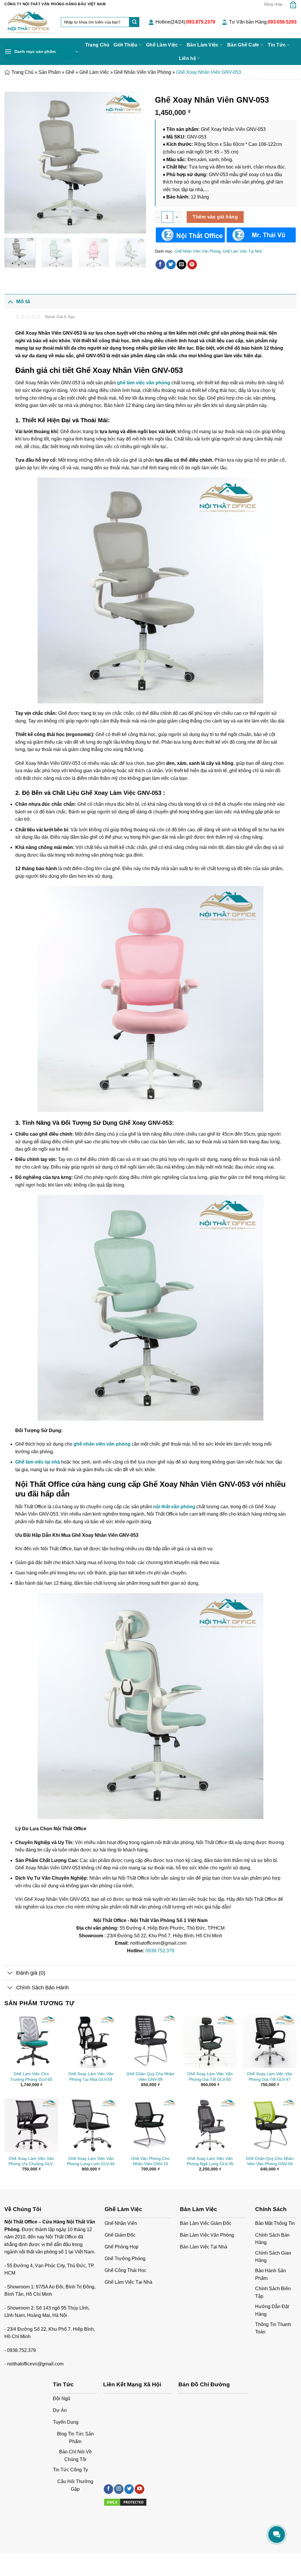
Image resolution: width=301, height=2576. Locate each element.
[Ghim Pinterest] (192, 265)
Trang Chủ (97, 45)
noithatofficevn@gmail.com (35, 2364)
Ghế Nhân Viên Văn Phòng (143, 72)
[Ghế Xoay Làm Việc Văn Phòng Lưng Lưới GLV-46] (91, 2125)
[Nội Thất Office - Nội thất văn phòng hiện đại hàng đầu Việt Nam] (28, 23)
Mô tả (23, 301)
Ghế (70, 72)
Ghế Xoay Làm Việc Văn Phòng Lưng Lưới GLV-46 (91, 2161)
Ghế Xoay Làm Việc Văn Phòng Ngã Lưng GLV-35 (210, 2161)
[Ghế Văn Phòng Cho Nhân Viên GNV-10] (150, 2125)
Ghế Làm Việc (162, 45)
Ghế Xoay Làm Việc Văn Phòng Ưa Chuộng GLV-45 (31, 2161)
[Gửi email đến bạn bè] (182, 265)
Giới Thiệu (125, 45)
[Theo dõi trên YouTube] (139, 2489)
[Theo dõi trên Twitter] (129, 2489)
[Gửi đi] (134, 22)
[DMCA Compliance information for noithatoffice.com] (125, 2502)
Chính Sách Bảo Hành (42, 1988)
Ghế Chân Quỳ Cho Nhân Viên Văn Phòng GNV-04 (270, 2161)
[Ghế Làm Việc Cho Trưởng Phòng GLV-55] (31, 2041)
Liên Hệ (61, 2559)
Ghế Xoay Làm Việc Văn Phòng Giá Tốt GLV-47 (270, 2077)
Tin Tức (277, 45)
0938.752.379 (160, 1951)
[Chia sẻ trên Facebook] (160, 265)
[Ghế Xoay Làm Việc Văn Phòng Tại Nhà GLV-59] (91, 2041)
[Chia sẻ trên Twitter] (171, 265)
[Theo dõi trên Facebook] (108, 2489)
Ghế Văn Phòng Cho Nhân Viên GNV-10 (150, 2161)
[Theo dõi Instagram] (119, 2489)
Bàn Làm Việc (203, 45)
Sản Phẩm (50, 72)
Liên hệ (188, 58)
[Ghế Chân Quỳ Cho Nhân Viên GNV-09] (150, 2041)
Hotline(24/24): (185, 22)
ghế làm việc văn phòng (144, 383)
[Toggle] (10, 301)
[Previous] (15, 163)
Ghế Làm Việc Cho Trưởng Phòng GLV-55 (31, 2077)
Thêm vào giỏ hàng (215, 217)
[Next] (136, 163)
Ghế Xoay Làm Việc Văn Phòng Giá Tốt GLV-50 (210, 2077)
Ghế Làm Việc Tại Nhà (242, 251)
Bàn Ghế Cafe (243, 45)
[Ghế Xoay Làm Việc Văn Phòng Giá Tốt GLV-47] (270, 2041)
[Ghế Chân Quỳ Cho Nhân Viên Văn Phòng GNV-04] (270, 2125)
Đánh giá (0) (31, 1973)
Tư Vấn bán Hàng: (263, 22)
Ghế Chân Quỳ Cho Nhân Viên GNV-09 (150, 2077)
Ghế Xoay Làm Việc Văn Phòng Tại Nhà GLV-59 (91, 2077)
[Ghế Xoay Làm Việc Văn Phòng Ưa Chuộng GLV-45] (31, 2125)
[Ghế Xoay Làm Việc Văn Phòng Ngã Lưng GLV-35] (210, 2125)
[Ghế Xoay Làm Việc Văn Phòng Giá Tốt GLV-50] (210, 2041)
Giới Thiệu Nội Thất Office (27, 2559)
